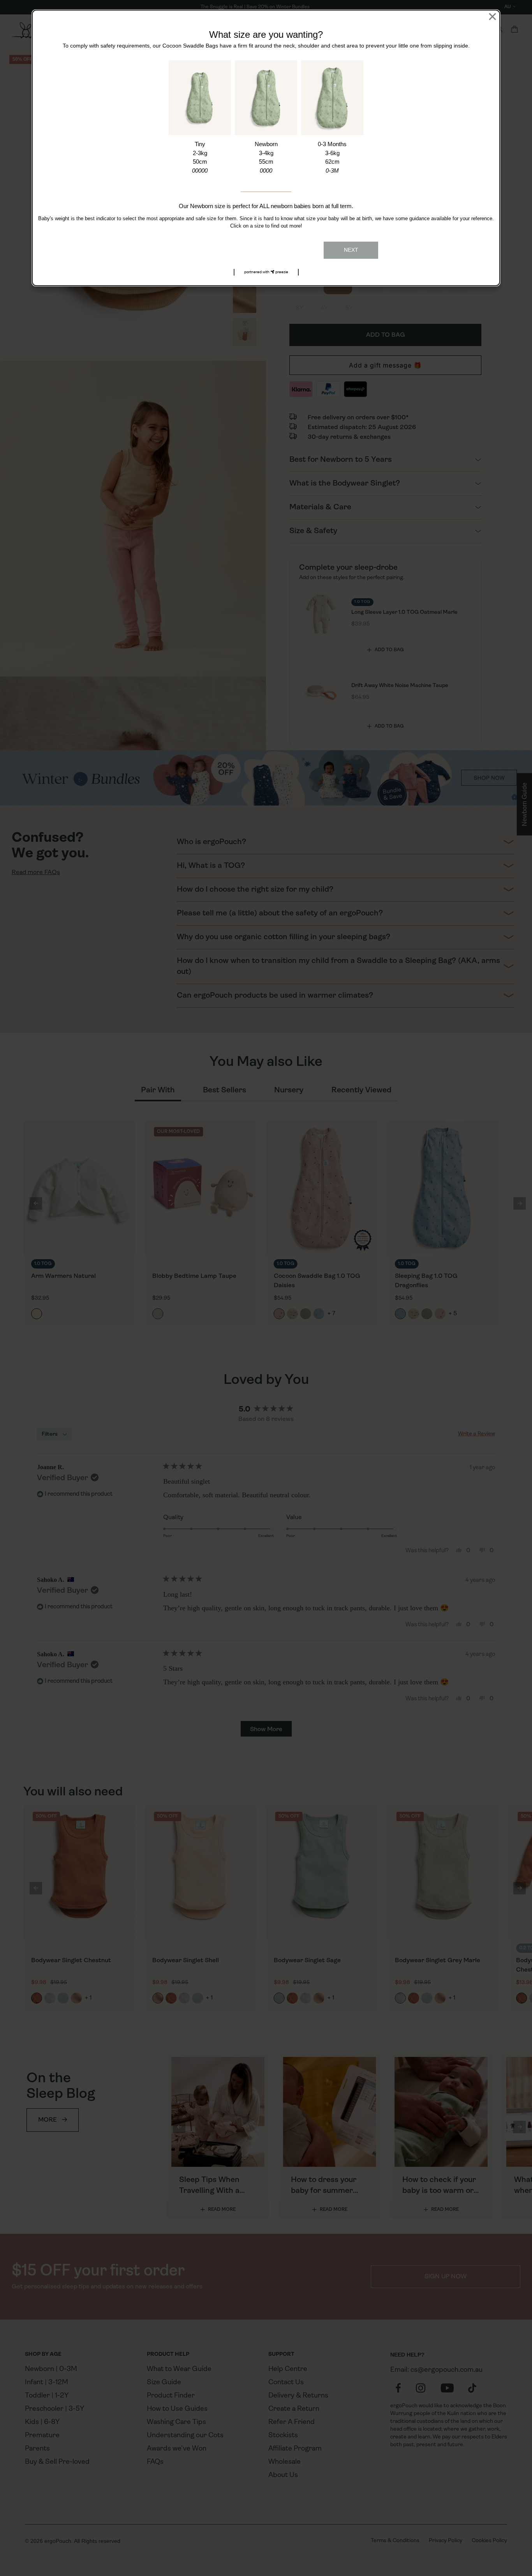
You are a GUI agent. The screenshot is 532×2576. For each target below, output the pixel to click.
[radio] (200, 118)
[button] (266, 272)
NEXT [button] (351, 250)
